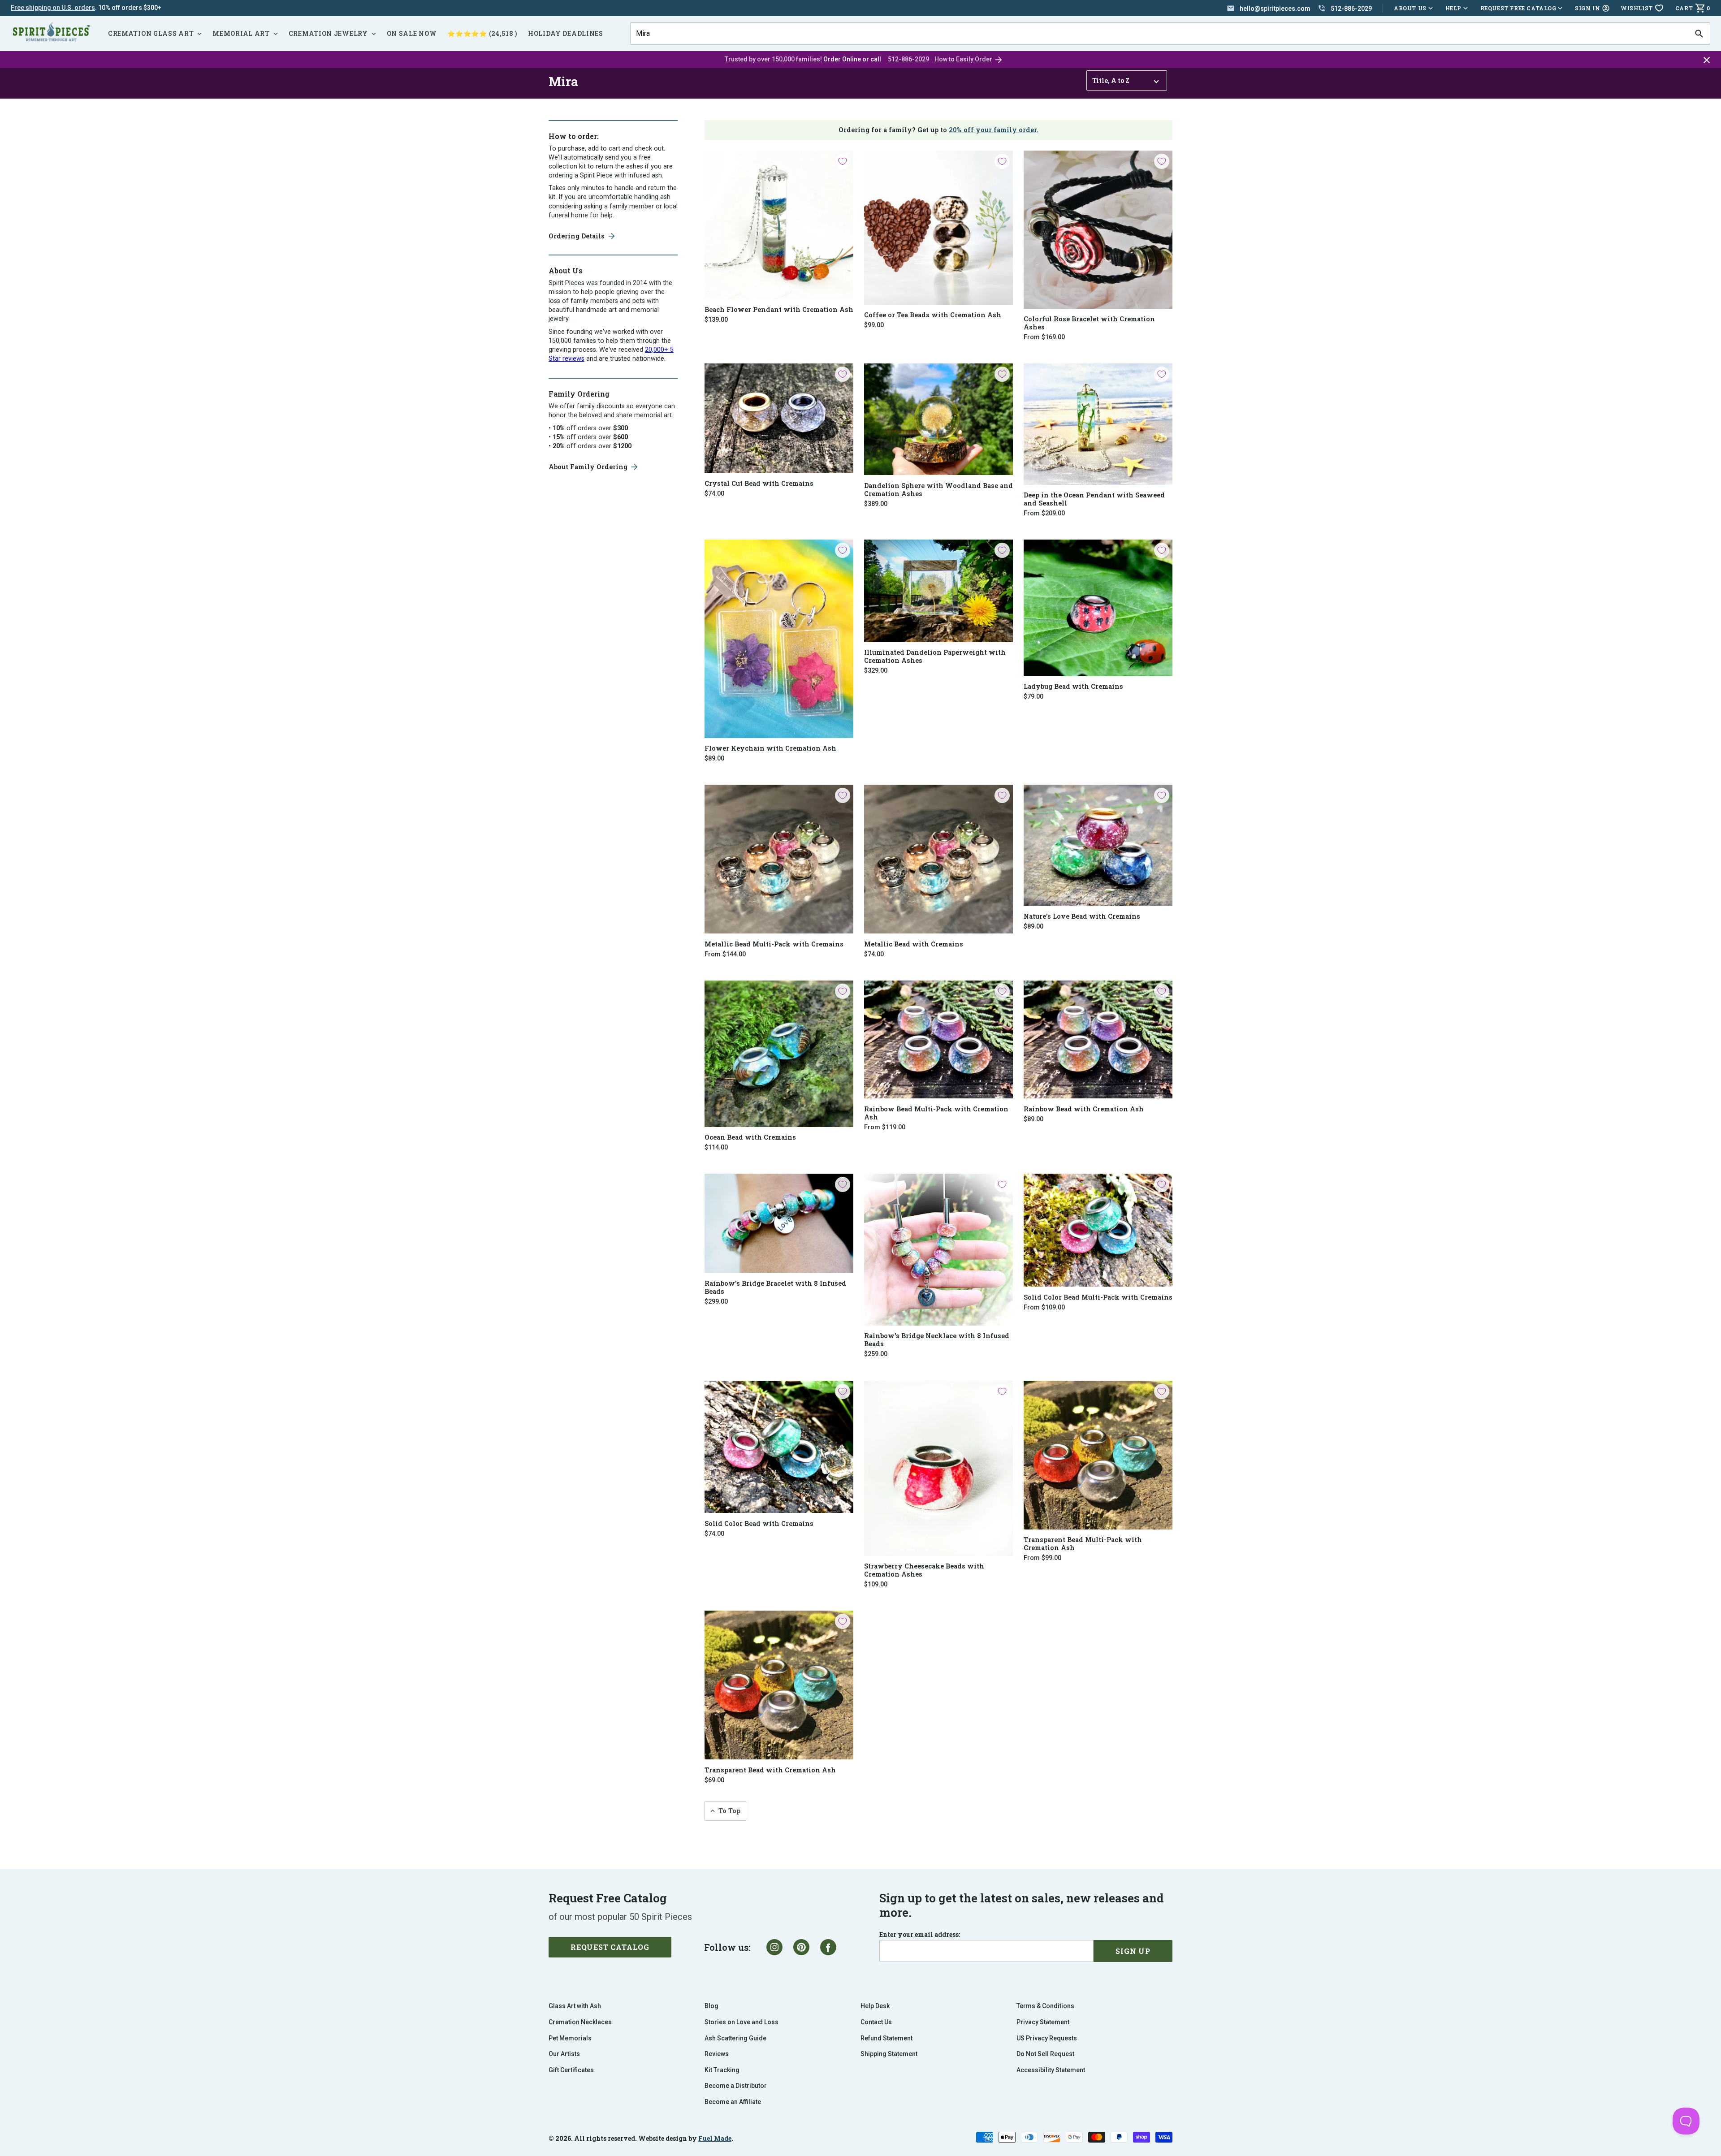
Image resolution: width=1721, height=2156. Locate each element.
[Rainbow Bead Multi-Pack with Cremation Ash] (938, 1040)
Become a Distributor (736, 2086)
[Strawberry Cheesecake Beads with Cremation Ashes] (938, 1468)
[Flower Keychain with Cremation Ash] (779, 639)
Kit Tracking (722, 2070)
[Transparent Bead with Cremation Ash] (779, 1685)
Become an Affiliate (733, 2102)
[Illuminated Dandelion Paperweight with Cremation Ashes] (938, 591)
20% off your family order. (994, 130)
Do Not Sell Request (1045, 2054)
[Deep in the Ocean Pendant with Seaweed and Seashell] (1098, 424)
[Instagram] (774, 1947)
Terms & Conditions (1045, 2006)
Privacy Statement (1043, 2022)
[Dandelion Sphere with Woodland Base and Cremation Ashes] (938, 419)
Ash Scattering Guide (735, 2038)
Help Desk (875, 2006)
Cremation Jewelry (328, 33)
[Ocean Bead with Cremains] (779, 1054)
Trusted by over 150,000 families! (773, 59)
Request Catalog (610, 1947)
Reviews (717, 2054)
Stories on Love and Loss (742, 2022)
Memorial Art (241, 33)
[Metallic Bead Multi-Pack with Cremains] (779, 859)
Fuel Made (715, 2138)
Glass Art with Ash (575, 2006)
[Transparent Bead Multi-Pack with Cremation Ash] (1098, 1455)
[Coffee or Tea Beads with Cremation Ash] (938, 228)
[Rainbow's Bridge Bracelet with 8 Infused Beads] (779, 1223)
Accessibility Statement (1051, 2070)
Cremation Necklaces (580, 2022)
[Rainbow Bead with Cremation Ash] (1098, 1040)
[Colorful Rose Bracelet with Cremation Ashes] (1098, 230)
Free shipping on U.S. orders (53, 8)
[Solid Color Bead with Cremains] (779, 1447)
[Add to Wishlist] (843, 161)
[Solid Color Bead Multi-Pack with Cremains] (1098, 1230)
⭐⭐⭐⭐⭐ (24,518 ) (482, 33)
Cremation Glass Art (151, 33)
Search (645, 22)
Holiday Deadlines (566, 33)
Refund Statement (886, 2038)
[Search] (1699, 34)
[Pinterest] (801, 1947)
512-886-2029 (908, 59)
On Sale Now (412, 33)
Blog (711, 2006)
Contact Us (876, 2022)
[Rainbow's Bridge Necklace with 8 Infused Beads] (938, 1250)
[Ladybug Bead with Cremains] (1098, 608)
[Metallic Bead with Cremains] (938, 859)
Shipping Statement (889, 2054)
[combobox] (1159, 34)
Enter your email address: (920, 1935)
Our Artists (564, 2054)
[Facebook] (828, 1947)
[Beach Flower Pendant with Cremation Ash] (779, 225)
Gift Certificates (571, 2070)
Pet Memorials (570, 2038)
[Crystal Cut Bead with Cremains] (779, 418)
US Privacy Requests (1047, 2038)
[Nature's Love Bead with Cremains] (1098, 845)
